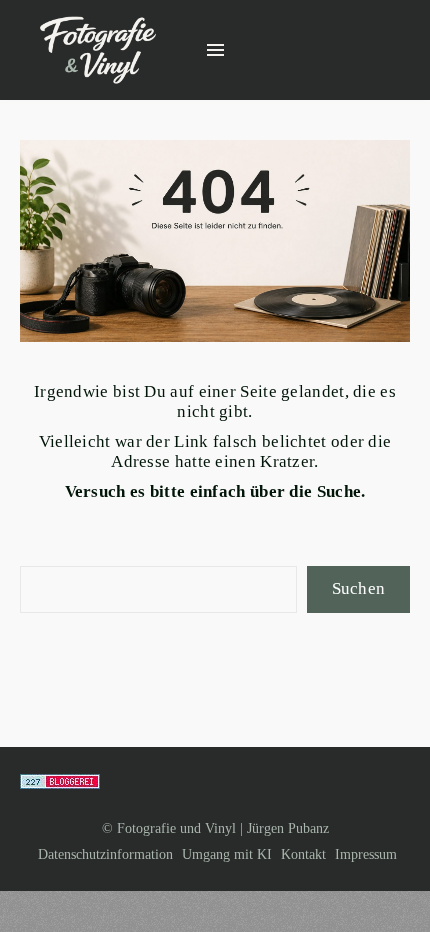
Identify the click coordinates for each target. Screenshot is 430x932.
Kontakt (303, 854)
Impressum (366, 854)
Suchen (359, 588)
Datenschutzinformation (105, 854)
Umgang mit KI (227, 854)
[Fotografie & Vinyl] (98, 50)
